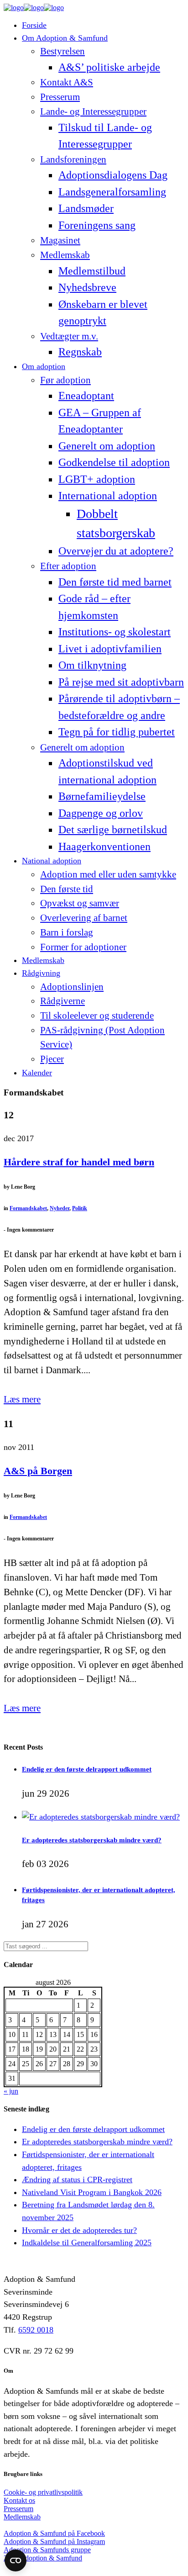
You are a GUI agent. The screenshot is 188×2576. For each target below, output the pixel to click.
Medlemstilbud (92, 271)
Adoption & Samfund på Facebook (54, 2533)
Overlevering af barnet (84, 918)
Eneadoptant (86, 395)
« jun (11, 2091)
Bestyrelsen (63, 51)
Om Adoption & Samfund (65, 38)
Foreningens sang (97, 225)
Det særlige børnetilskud (113, 829)
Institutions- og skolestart (115, 632)
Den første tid (67, 889)
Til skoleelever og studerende (97, 1016)
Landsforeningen (73, 159)
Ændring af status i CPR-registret (77, 2179)
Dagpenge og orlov (101, 813)
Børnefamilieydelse (102, 796)
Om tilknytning (92, 665)
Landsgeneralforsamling (112, 192)
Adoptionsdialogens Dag (113, 175)
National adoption (52, 861)
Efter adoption (68, 566)
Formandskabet (28, 1208)
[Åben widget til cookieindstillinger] (16, 2560)
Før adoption (65, 380)
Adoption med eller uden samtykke (108, 874)
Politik (80, 1208)
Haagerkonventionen (104, 846)
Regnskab (80, 352)
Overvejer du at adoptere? (116, 551)
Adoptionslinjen (72, 987)
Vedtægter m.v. (69, 336)
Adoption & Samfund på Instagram (54, 2542)
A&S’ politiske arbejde (109, 67)
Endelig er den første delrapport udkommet (87, 1769)
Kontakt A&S (67, 82)
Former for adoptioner (83, 947)
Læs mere (22, 1399)
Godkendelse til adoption (114, 462)
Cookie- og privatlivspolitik (43, 2492)
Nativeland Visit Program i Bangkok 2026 (92, 2192)
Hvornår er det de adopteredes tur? (79, 2230)
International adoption (108, 495)
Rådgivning (41, 973)
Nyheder (60, 1208)
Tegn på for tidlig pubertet (117, 732)
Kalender (37, 1073)
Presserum (60, 97)
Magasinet (60, 240)
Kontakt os (19, 2500)
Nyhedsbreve (87, 287)
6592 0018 (36, 2330)
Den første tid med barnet (115, 582)
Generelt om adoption (107, 446)
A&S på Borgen (38, 1471)
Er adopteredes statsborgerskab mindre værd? (92, 1840)
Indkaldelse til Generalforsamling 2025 (87, 2243)
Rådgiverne (63, 1001)
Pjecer (52, 1059)
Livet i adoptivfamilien (110, 648)
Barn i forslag (67, 932)
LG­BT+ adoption (97, 479)
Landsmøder (86, 208)
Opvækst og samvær (80, 903)
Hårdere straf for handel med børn (79, 1162)
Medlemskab (65, 255)
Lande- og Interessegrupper (93, 111)
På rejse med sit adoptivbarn (121, 682)
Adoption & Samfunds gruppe (47, 2550)
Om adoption (44, 366)
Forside (34, 25)
